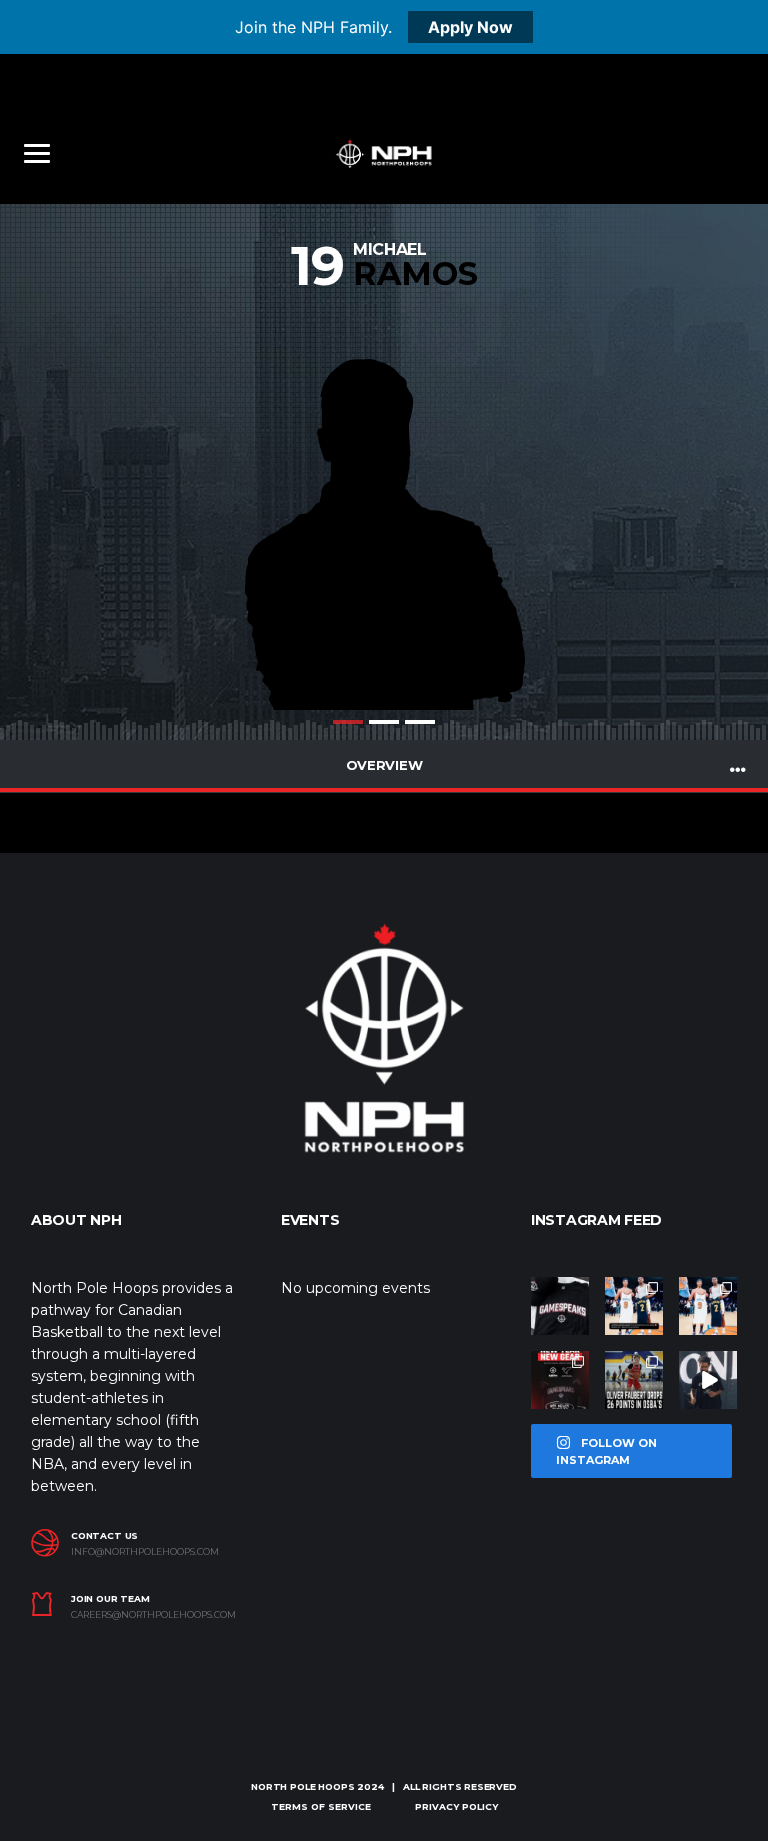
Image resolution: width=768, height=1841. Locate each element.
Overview (384, 765)
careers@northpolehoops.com (153, 1615)
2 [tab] (384, 722)
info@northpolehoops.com (145, 1552)
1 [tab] (348, 722)
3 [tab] (420, 722)
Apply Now (470, 27)
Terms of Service (321, 1806)
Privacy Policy (456, 1806)
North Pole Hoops (302, 1786)
